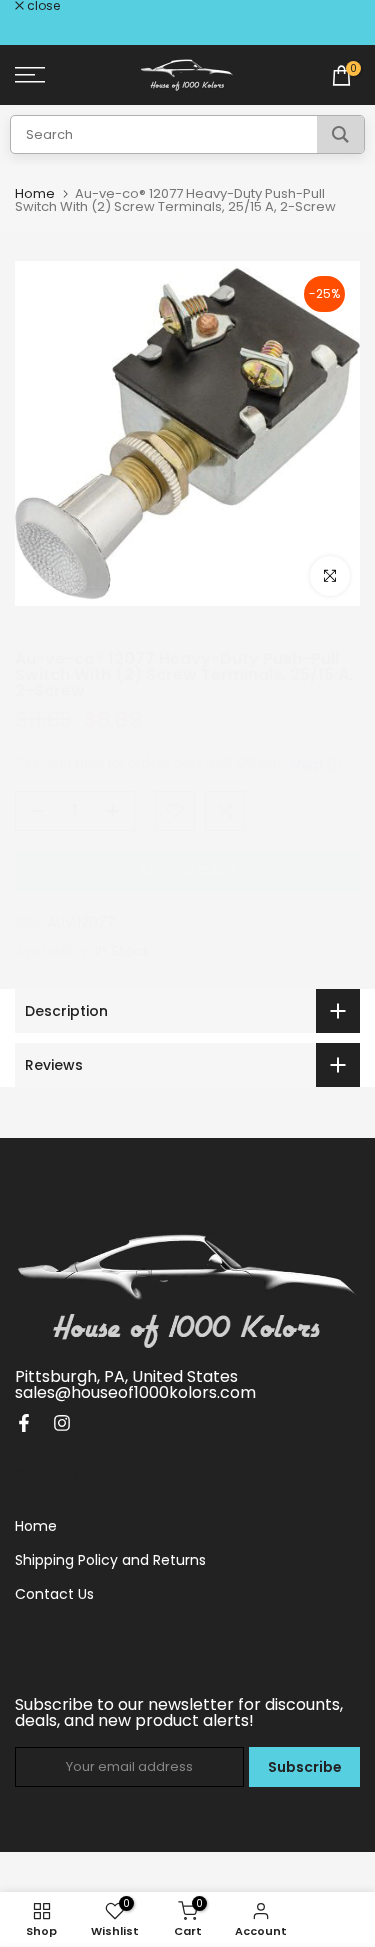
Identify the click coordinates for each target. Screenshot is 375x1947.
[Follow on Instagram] (62, 1423)
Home (35, 193)
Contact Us (54, 1594)
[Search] (340, 134)
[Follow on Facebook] (24, 1423)
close (42, 6)
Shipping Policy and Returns (110, 1560)
